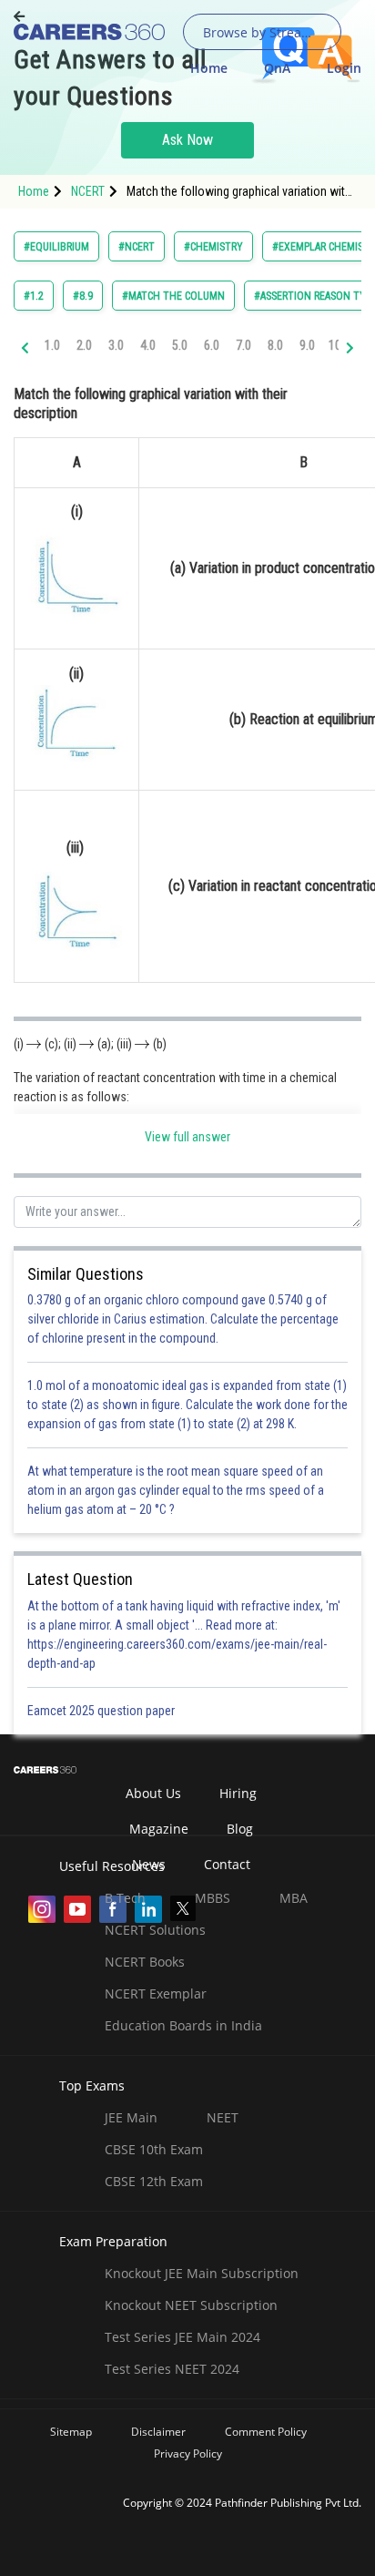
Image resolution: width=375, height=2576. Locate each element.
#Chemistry (213, 247)
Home (209, 68)
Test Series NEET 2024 (172, 2369)
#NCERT (137, 247)
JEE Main (131, 2117)
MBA (294, 1898)
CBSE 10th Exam (154, 2149)
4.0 (148, 345)
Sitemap (71, 2432)
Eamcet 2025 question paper (102, 1711)
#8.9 (83, 296)
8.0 (275, 345)
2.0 (84, 345)
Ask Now (187, 140)
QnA (277, 68)
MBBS (213, 1898)
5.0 (180, 345)
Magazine (159, 1829)
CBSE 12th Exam (154, 2181)
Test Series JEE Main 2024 (182, 2337)
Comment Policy (266, 2432)
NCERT (88, 191)
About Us (153, 1793)
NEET (223, 2117)
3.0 (116, 345)
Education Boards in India (183, 2025)
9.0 (307, 345)
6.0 (212, 345)
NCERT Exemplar (156, 1993)
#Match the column (173, 296)
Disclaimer (158, 2432)
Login (344, 68)
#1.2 (34, 296)
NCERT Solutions (155, 1930)
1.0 (52, 345)
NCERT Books (145, 1962)
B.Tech (125, 1898)
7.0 (243, 345)
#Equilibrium (56, 247)
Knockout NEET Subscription (191, 2305)
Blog (240, 1829)
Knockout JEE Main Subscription (202, 2273)
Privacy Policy (188, 2453)
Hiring (238, 1793)
